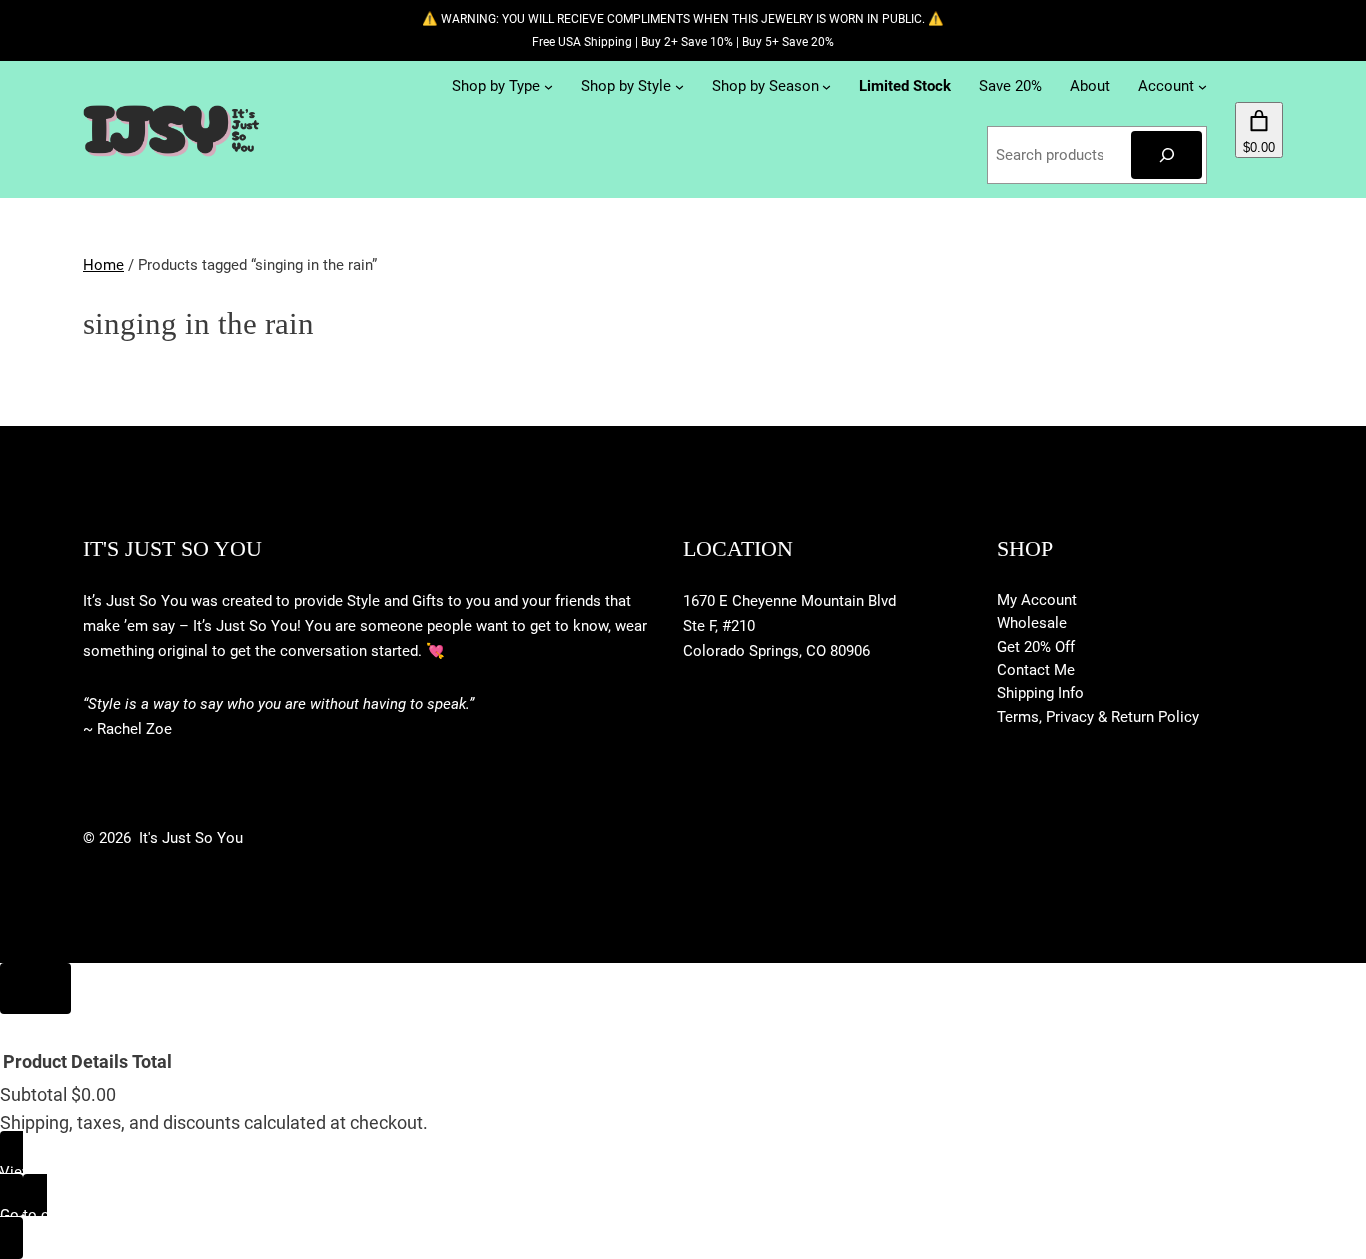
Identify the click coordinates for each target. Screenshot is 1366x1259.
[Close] (35, 988)
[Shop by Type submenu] (548, 86)
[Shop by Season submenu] (826, 86)
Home (103, 265)
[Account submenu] (1202, 86)
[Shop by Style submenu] (679, 86)
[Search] (1166, 155)
